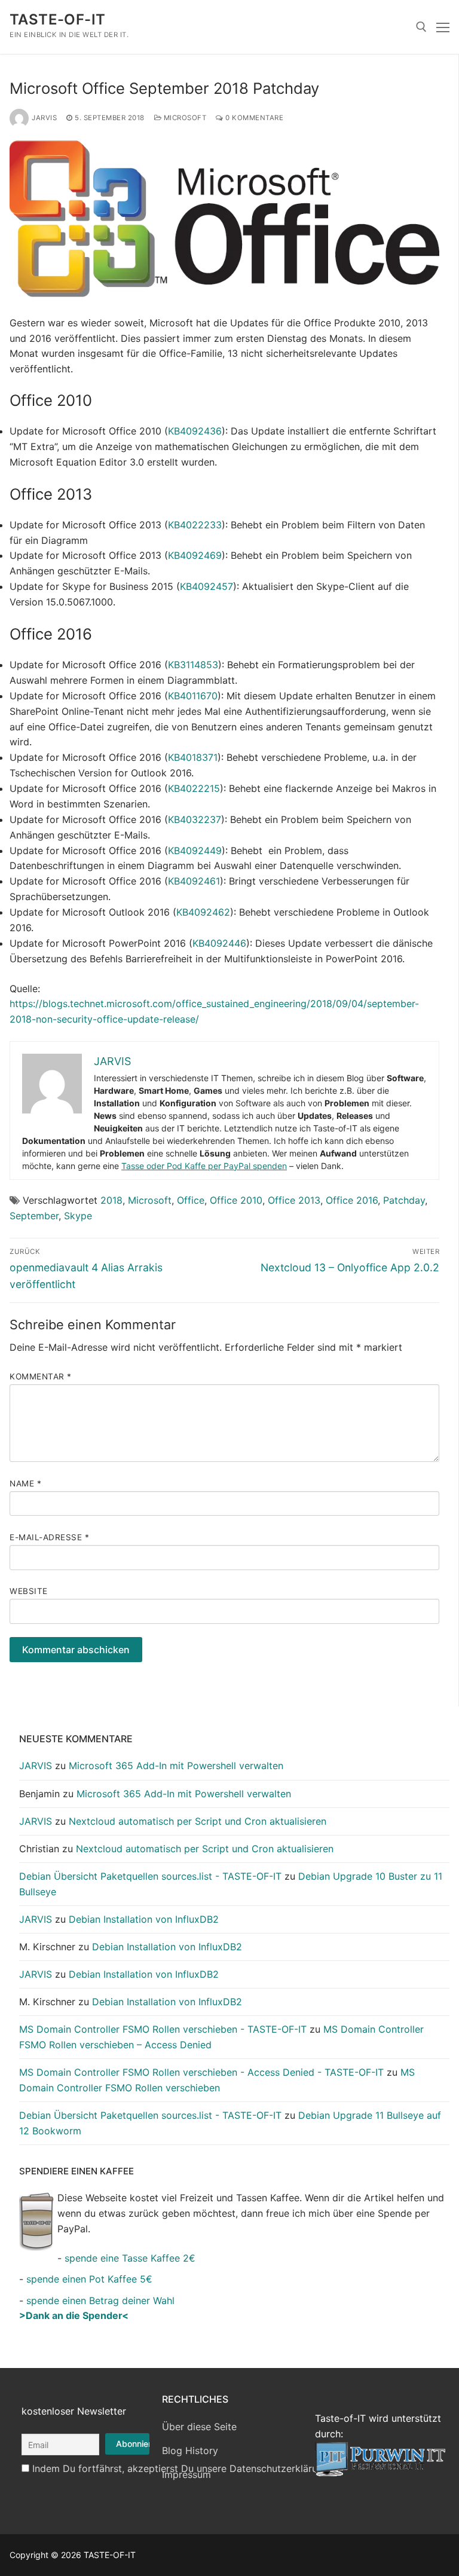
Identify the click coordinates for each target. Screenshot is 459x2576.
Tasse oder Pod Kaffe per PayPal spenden (204, 1166)
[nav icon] (443, 27)
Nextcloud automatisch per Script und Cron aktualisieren (198, 1821)
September (34, 1216)
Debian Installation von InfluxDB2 (144, 1919)
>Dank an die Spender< (74, 2315)
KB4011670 (193, 696)
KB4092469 (195, 555)
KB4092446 (219, 943)
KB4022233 (195, 525)
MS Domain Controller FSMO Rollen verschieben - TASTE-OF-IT (163, 2029)
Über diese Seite (199, 2427)
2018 (111, 1200)
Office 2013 (294, 1200)
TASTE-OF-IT (57, 19)
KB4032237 (195, 819)
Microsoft (184, 118)
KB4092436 (195, 431)
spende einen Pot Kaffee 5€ (89, 2279)
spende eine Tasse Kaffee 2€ (130, 2258)
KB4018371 (193, 757)
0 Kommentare (253, 118)
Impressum (186, 2474)
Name (25, 1483)
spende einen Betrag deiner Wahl (100, 2300)
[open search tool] (421, 27)
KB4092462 (203, 912)
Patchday (404, 1200)
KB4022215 (194, 788)
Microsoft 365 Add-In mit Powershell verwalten (176, 1766)
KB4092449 (195, 850)
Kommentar (41, 1376)
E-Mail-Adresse (49, 1537)
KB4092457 (206, 586)
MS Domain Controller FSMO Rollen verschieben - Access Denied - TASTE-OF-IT (201, 2072)
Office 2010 (236, 1200)
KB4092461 (194, 881)
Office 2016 (352, 1200)
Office (191, 1200)
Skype (78, 1216)
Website (29, 1591)
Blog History (190, 2450)
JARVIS (44, 118)
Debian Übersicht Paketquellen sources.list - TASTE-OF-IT (150, 1876)
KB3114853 (193, 665)
